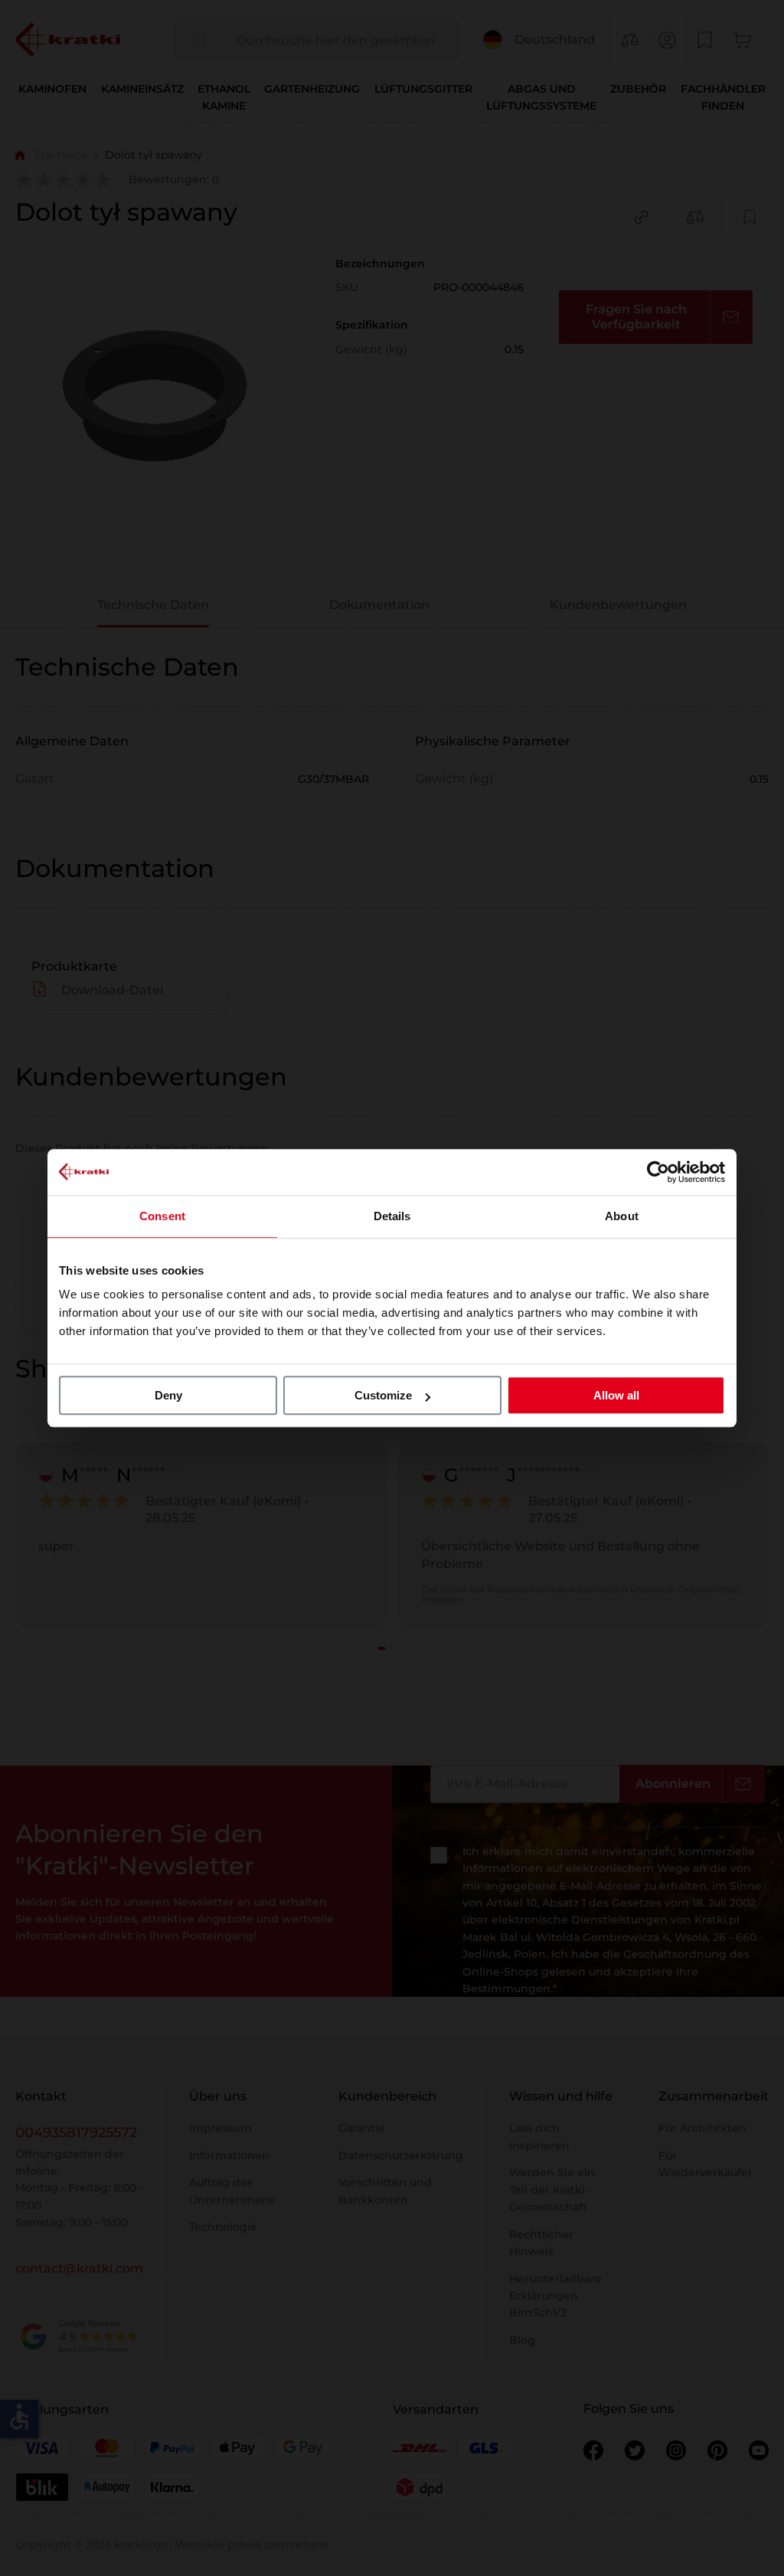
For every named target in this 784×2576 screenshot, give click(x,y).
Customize (383, 1395)
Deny (168, 1395)
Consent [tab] (162, 1216)
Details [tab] (392, 1216)
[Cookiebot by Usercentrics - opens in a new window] (658, 1172)
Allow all (616, 1395)
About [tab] (622, 1216)
